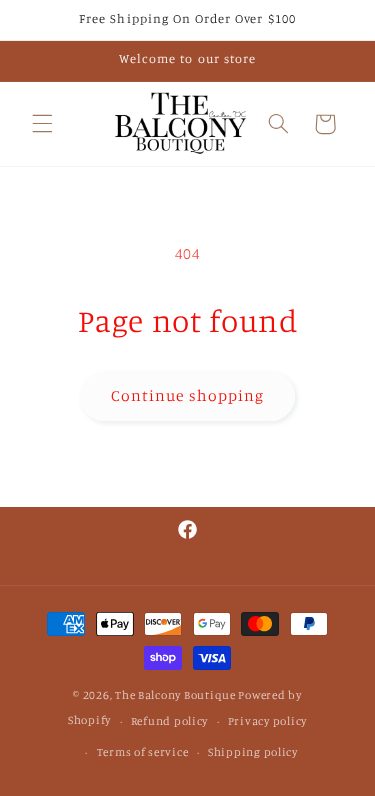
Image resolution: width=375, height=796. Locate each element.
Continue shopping (187, 395)
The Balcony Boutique (175, 695)
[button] (42, 124)
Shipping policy (253, 752)
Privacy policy (267, 721)
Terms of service (143, 752)
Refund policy (170, 721)
